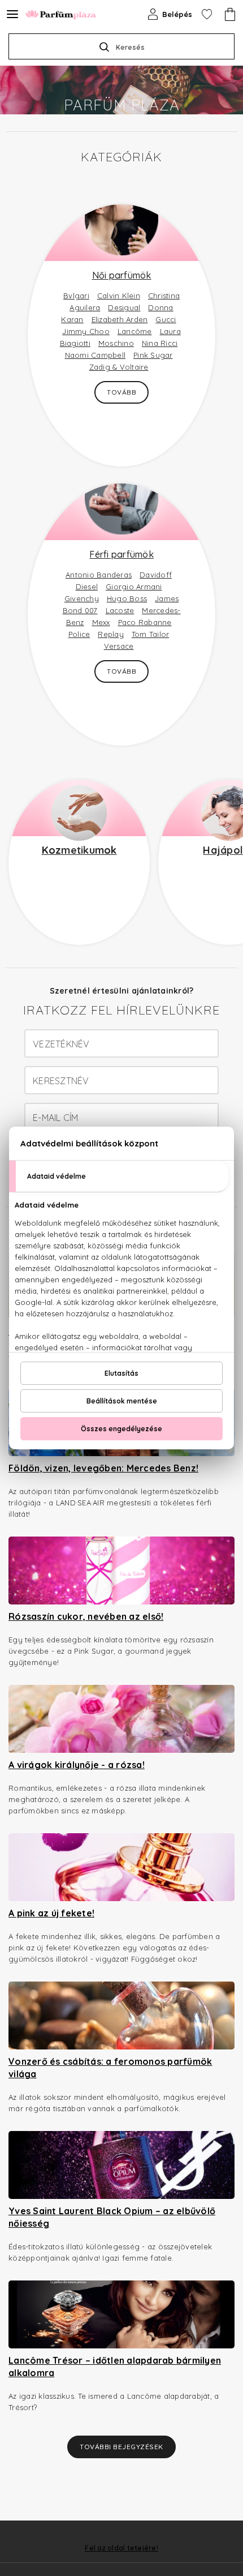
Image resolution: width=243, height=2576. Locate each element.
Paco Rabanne (145, 622)
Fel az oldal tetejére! (121, 2548)
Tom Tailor (151, 634)
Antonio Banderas (99, 575)
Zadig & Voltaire (119, 367)
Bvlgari (76, 296)
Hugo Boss (127, 598)
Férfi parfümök (121, 554)
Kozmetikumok (79, 850)
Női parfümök (122, 275)
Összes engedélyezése (121, 1429)
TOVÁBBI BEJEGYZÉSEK (121, 2447)
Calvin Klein (119, 296)
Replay (111, 634)
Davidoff (156, 575)
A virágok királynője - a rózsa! (77, 1765)
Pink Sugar (153, 355)
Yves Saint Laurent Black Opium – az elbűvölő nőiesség (112, 2217)
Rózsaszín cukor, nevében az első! (86, 1616)
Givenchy (82, 598)
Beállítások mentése (122, 1401)
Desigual (124, 307)
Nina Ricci (160, 343)
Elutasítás (121, 1373)
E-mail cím (56, 1118)
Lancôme (135, 331)
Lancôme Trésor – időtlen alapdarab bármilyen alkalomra (115, 2367)
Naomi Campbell (96, 355)
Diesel (87, 587)
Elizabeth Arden (120, 319)
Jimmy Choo (86, 331)
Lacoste (120, 610)
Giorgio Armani (134, 587)
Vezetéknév (61, 1044)
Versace (119, 646)
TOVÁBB (121, 392)
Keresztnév (61, 1081)
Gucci (166, 319)
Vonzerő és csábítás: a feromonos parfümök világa (110, 2068)
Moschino (116, 343)
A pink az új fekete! (51, 1913)
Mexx (101, 622)
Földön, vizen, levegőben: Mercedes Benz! (103, 1468)
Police (79, 634)
